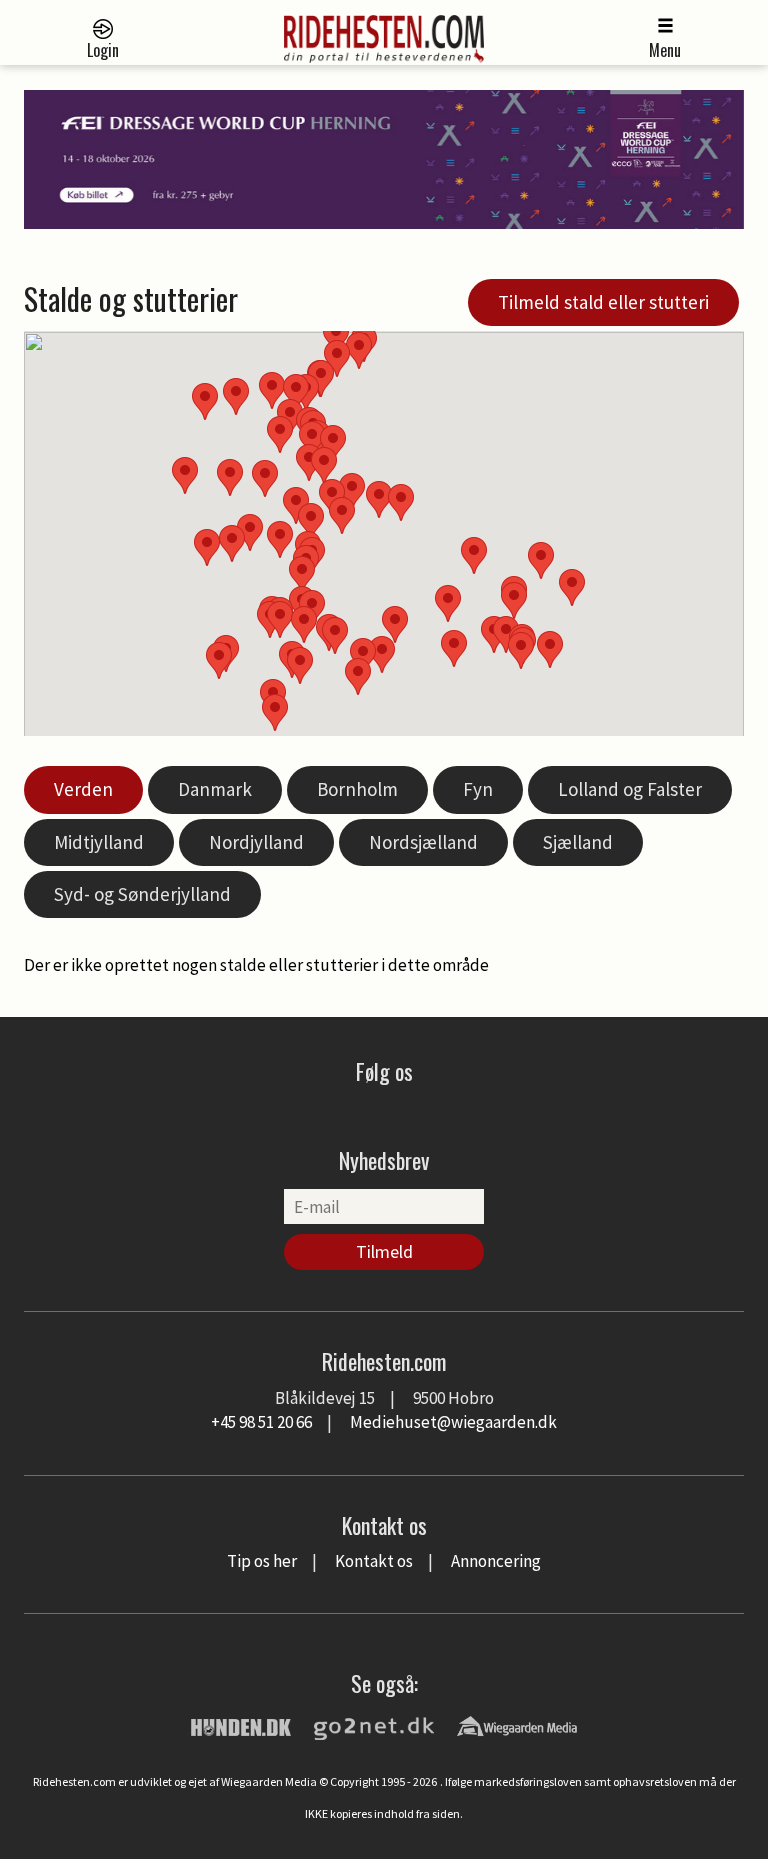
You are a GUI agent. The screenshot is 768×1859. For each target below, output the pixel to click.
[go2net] (374, 1725)
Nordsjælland (423, 842)
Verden (83, 789)
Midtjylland (99, 842)
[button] (448, 603)
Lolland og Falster (630, 789)
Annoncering (496, 1561)
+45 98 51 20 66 (261, 1422)
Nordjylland (256, 842)
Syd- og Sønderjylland (142, 894)
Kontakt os (374, 1561)
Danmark (215, 789)
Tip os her (262, 1561)
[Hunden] (241, 1725)
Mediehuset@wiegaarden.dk (453, 1422)
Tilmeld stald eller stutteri (603, 302)
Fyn (478, 789)
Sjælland (578, 842)
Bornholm (357, 789)
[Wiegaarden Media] (517, 1725)
